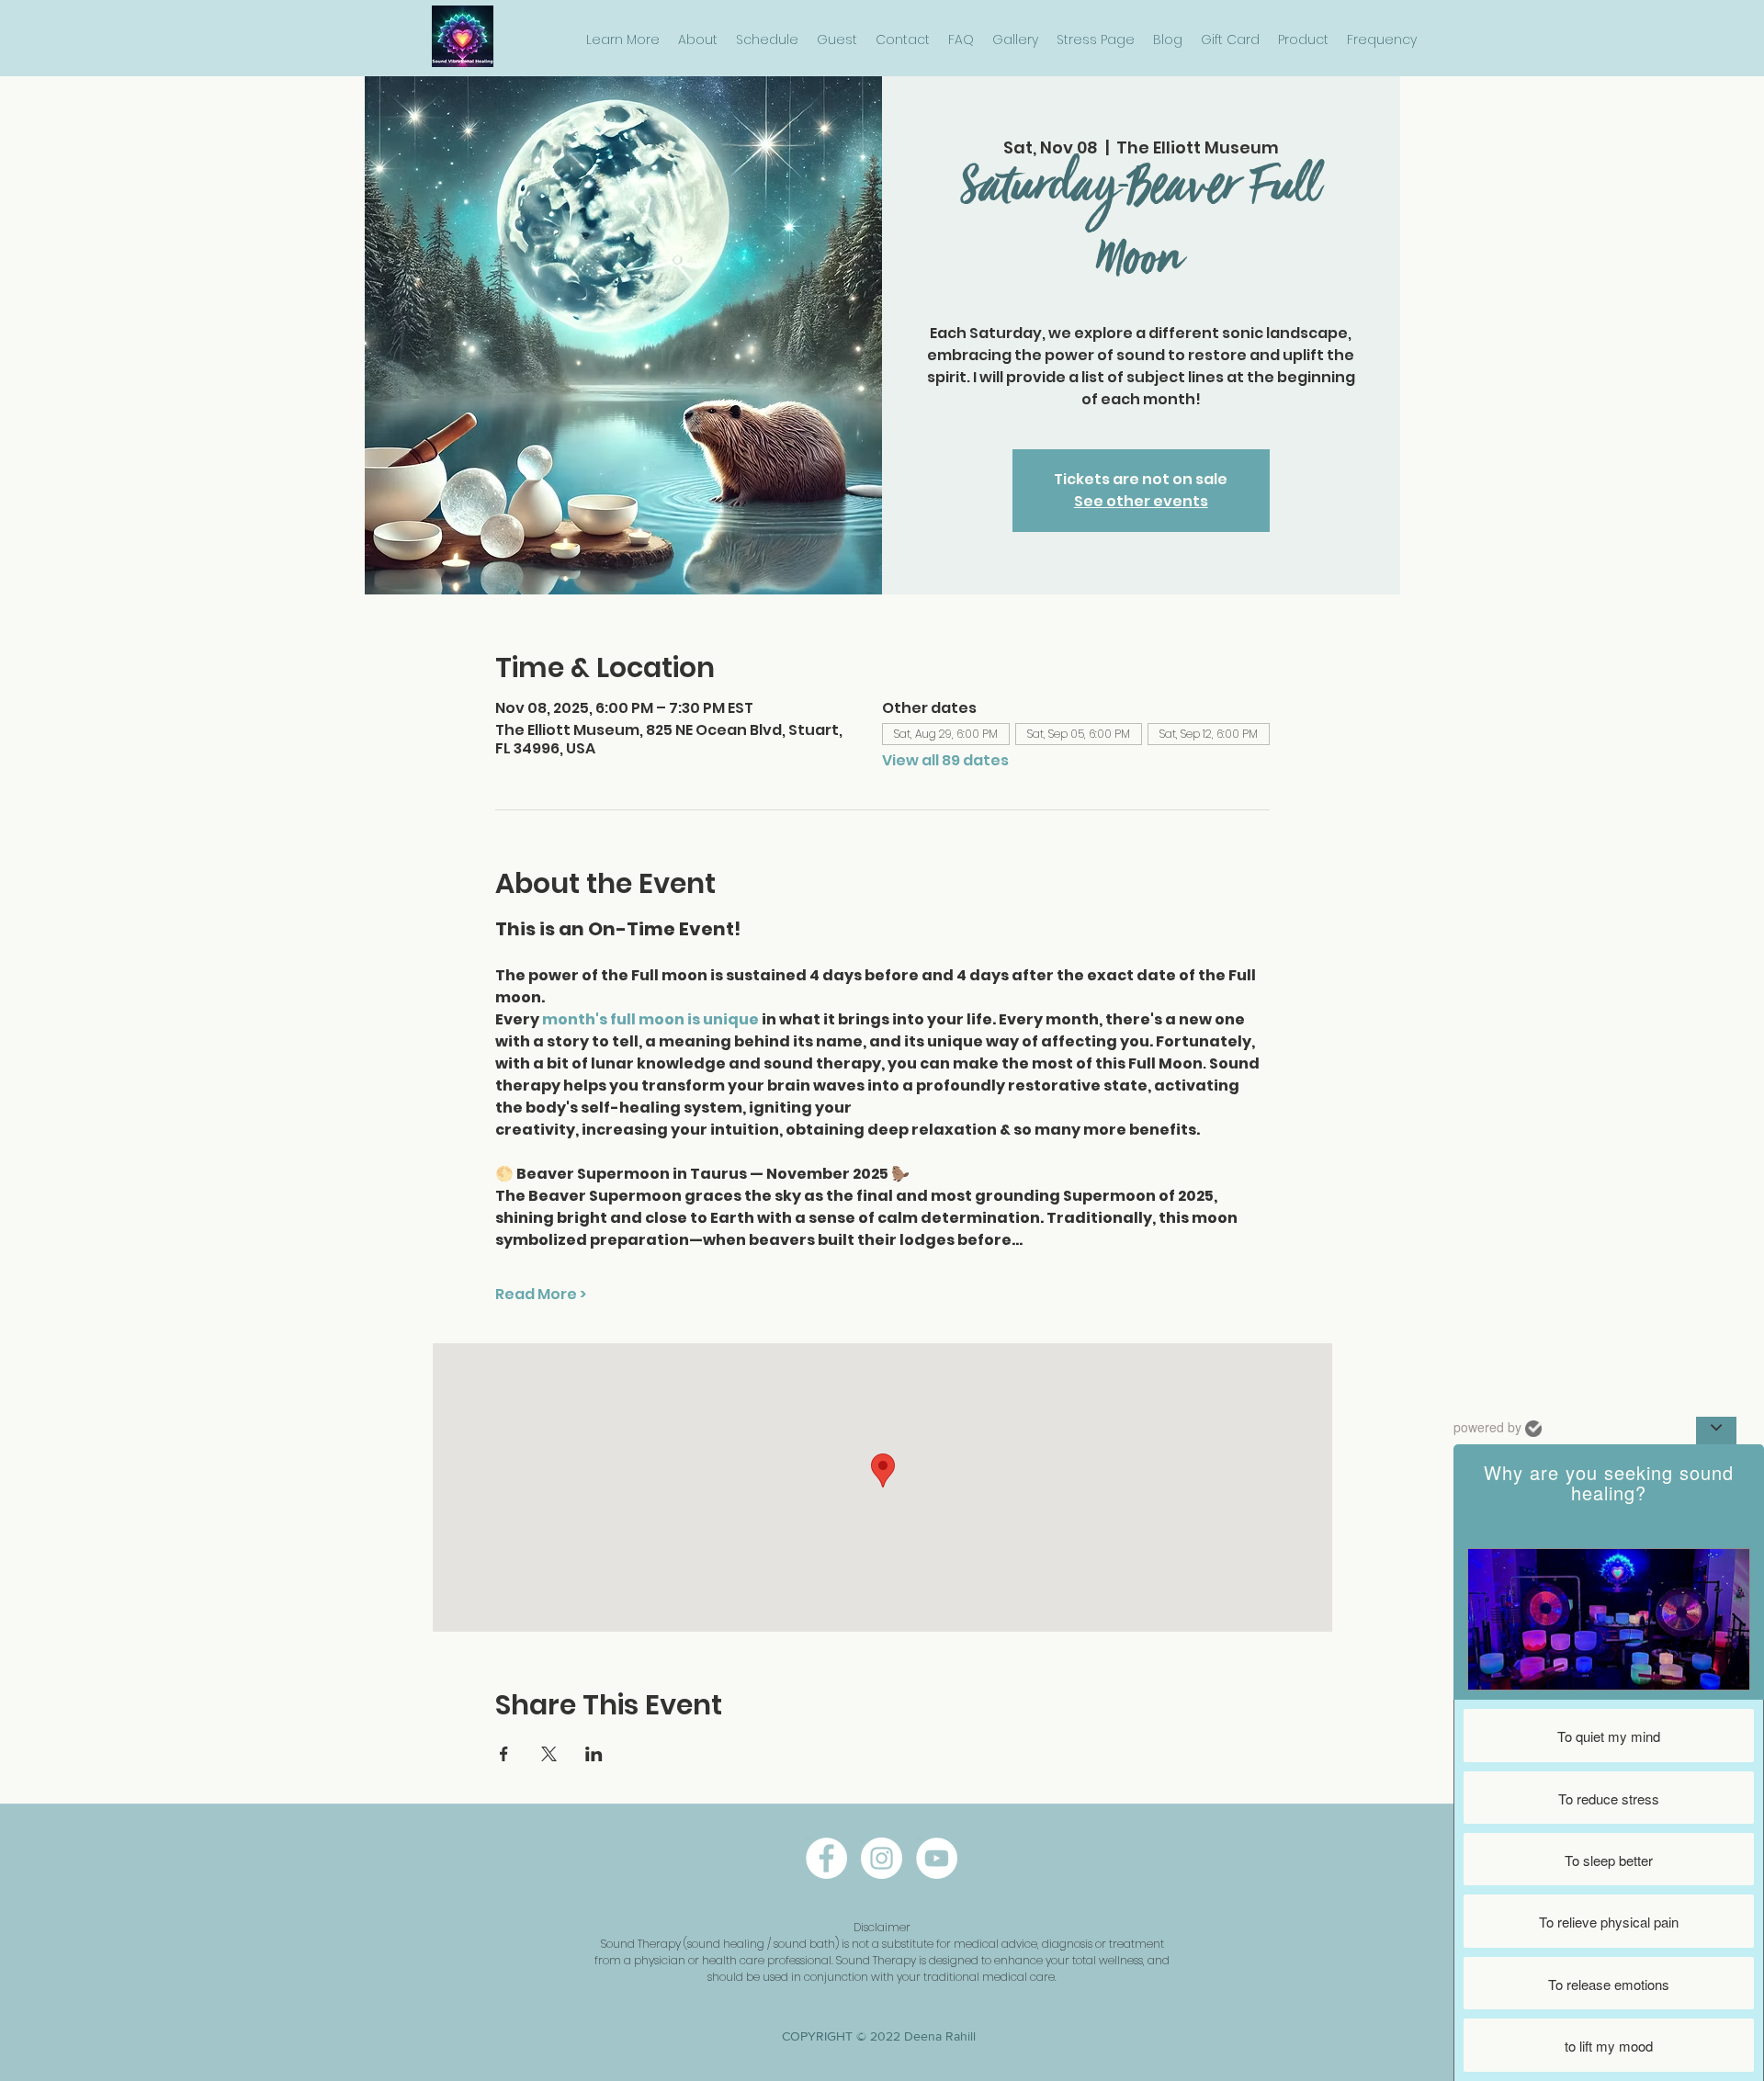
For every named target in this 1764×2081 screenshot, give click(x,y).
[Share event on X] (549, 1754)
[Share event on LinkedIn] (594, 1754)
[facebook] (826, 1858)
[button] (623, 40)
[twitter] (937, 1858)
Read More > (541, 1295)
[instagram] (882, 1858)
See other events (1141, 501)
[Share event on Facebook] (504, 1754)
